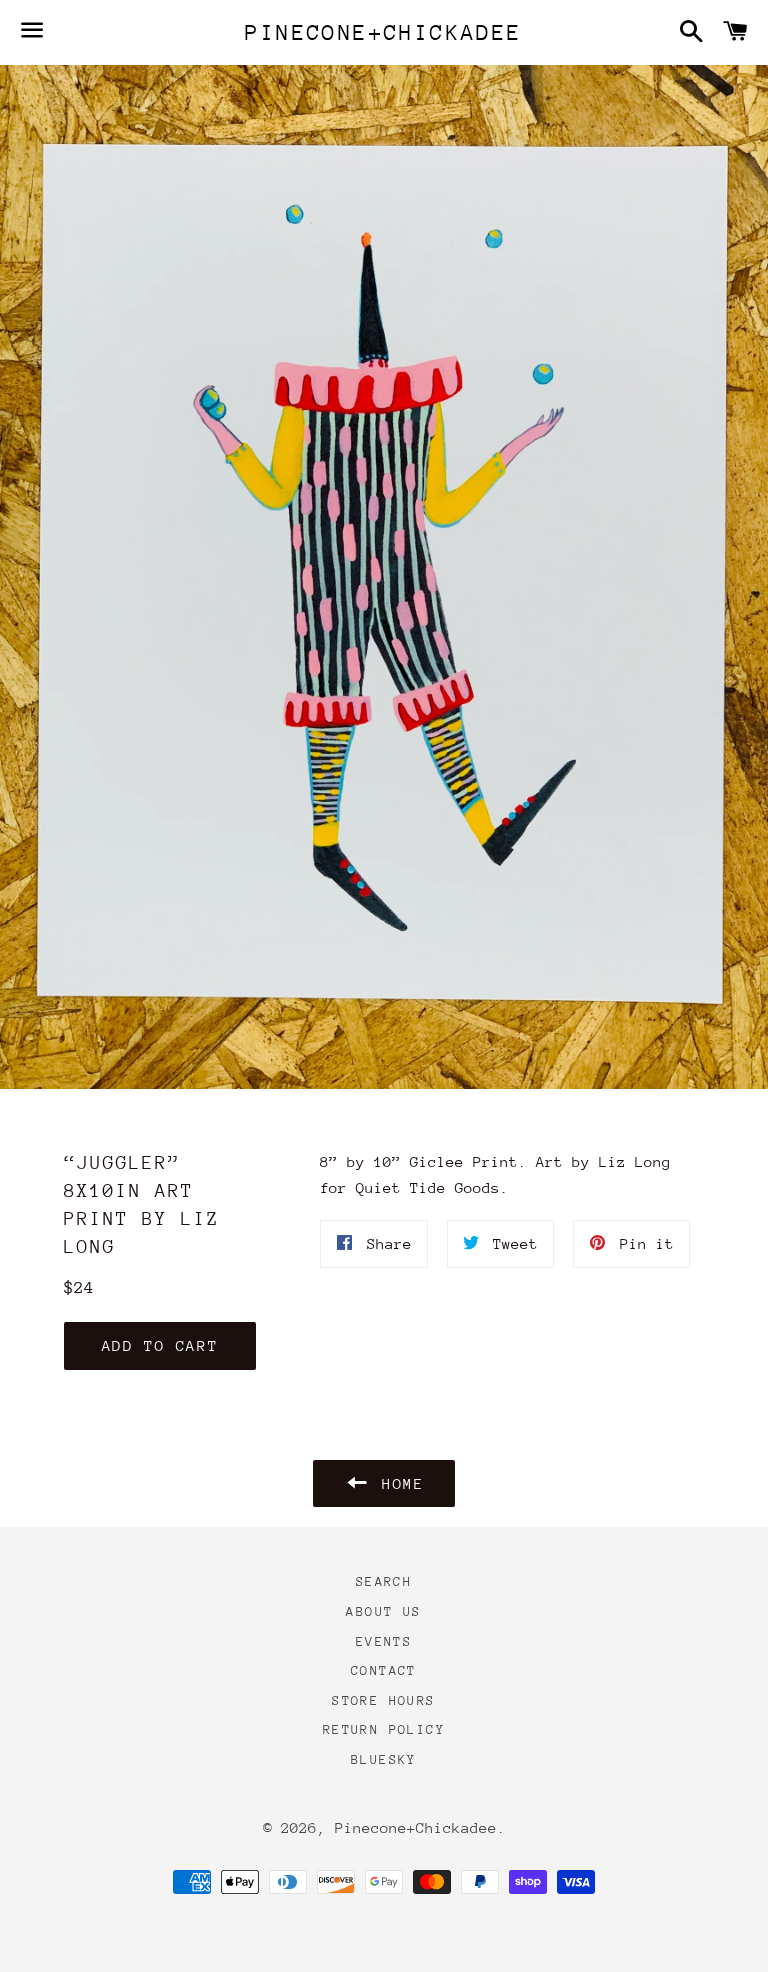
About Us (383, 1611)
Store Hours (383, 1700)
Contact (384, 1670)
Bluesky (384, 1759)
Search (384, 1581)
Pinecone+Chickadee (383, 32)
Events (384, 1641)
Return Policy (384, 1729)
